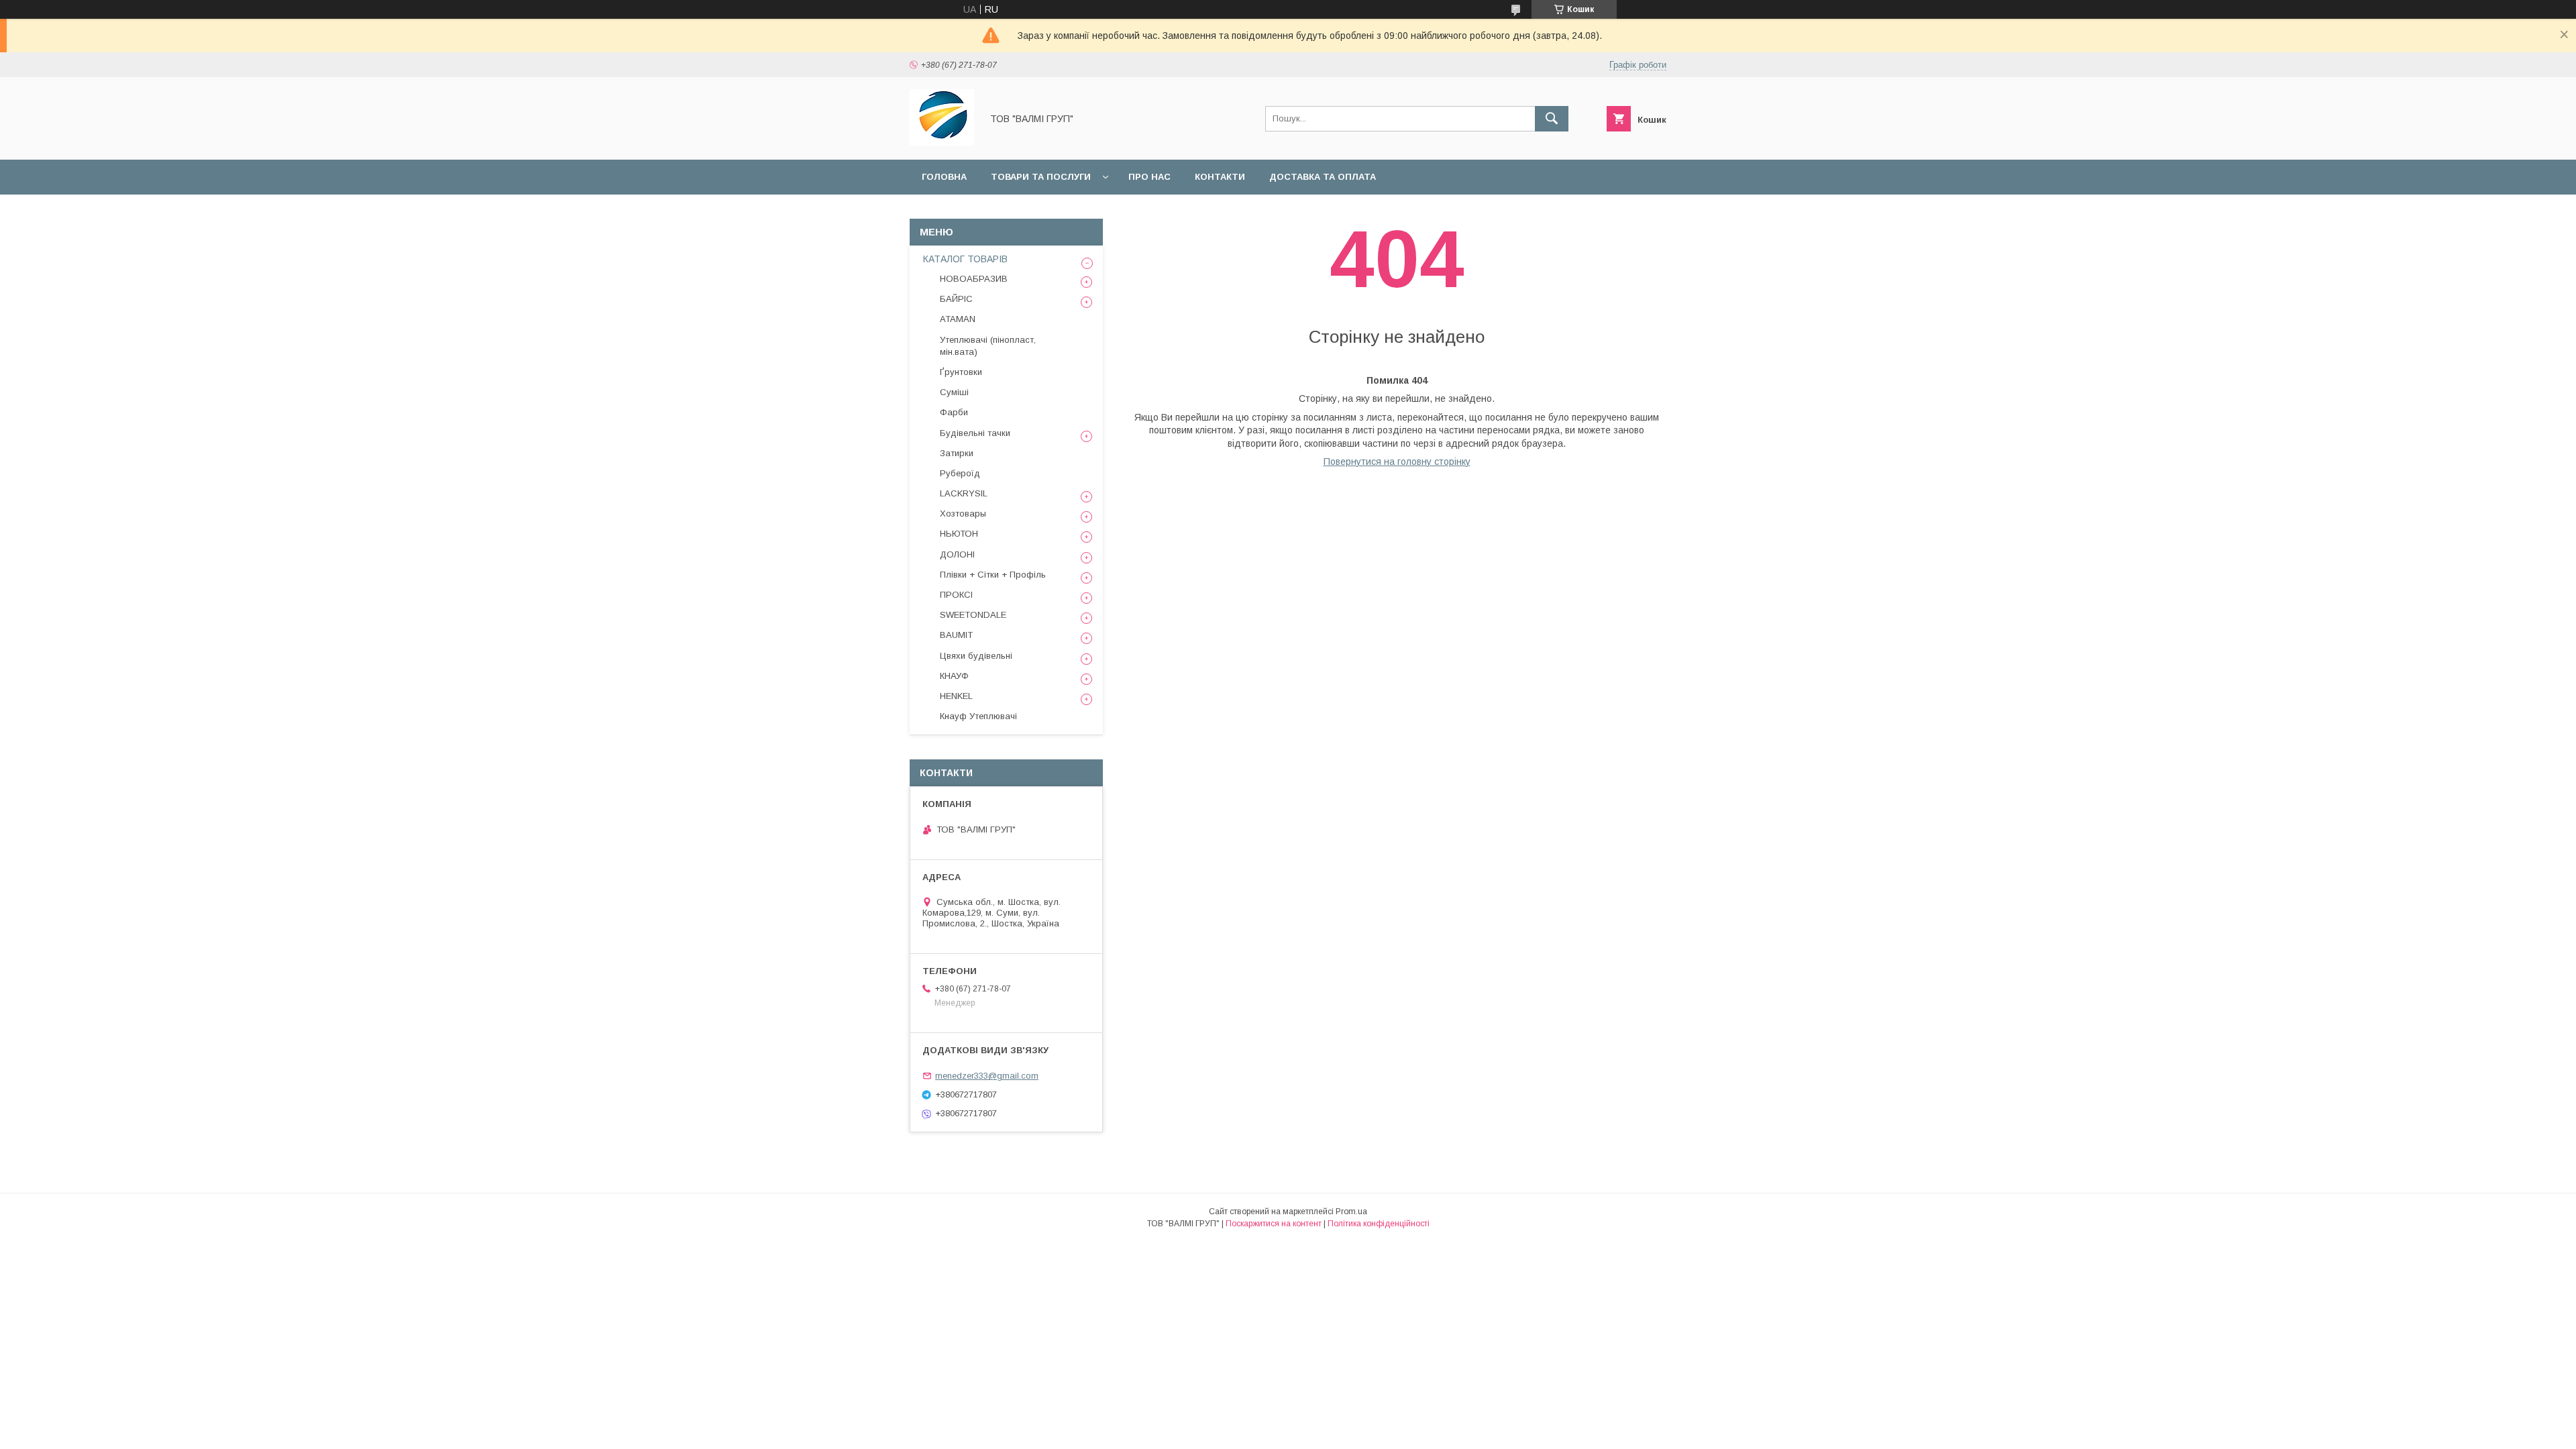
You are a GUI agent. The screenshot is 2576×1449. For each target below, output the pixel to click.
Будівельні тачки (975, 433)
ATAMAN (958, 319)
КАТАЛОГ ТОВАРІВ (965, 259)
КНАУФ (954, 676)
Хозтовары (963, 514)
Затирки (957, 453)
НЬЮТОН (959, 534)
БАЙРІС (956, 299)
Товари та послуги (1041, 177)
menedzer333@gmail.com (987, 1076)
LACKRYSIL (964, 493)
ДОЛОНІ (957, 554)
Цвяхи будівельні (976, 656)
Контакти (1220, 177)
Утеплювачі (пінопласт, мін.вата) (988, 346)
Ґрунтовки (961, 372)
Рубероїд (960, 473)
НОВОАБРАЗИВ (974, 279)
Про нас (1149, 177)
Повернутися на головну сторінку (1397, 462)
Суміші (954, 392)
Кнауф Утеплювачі (978, 716)
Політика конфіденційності (1379, 1224)
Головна (944, 177)
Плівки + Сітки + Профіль (993, 575)
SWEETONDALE (973, 615)
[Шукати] (1552, 119)
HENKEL (956, 696)
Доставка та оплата (1323, 177)
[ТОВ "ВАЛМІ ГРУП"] (942, 142)
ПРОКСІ (956, 595)
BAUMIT (956, 635)
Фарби (954, 412)
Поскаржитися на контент (1274, 1224)
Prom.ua (1351, 1212)
